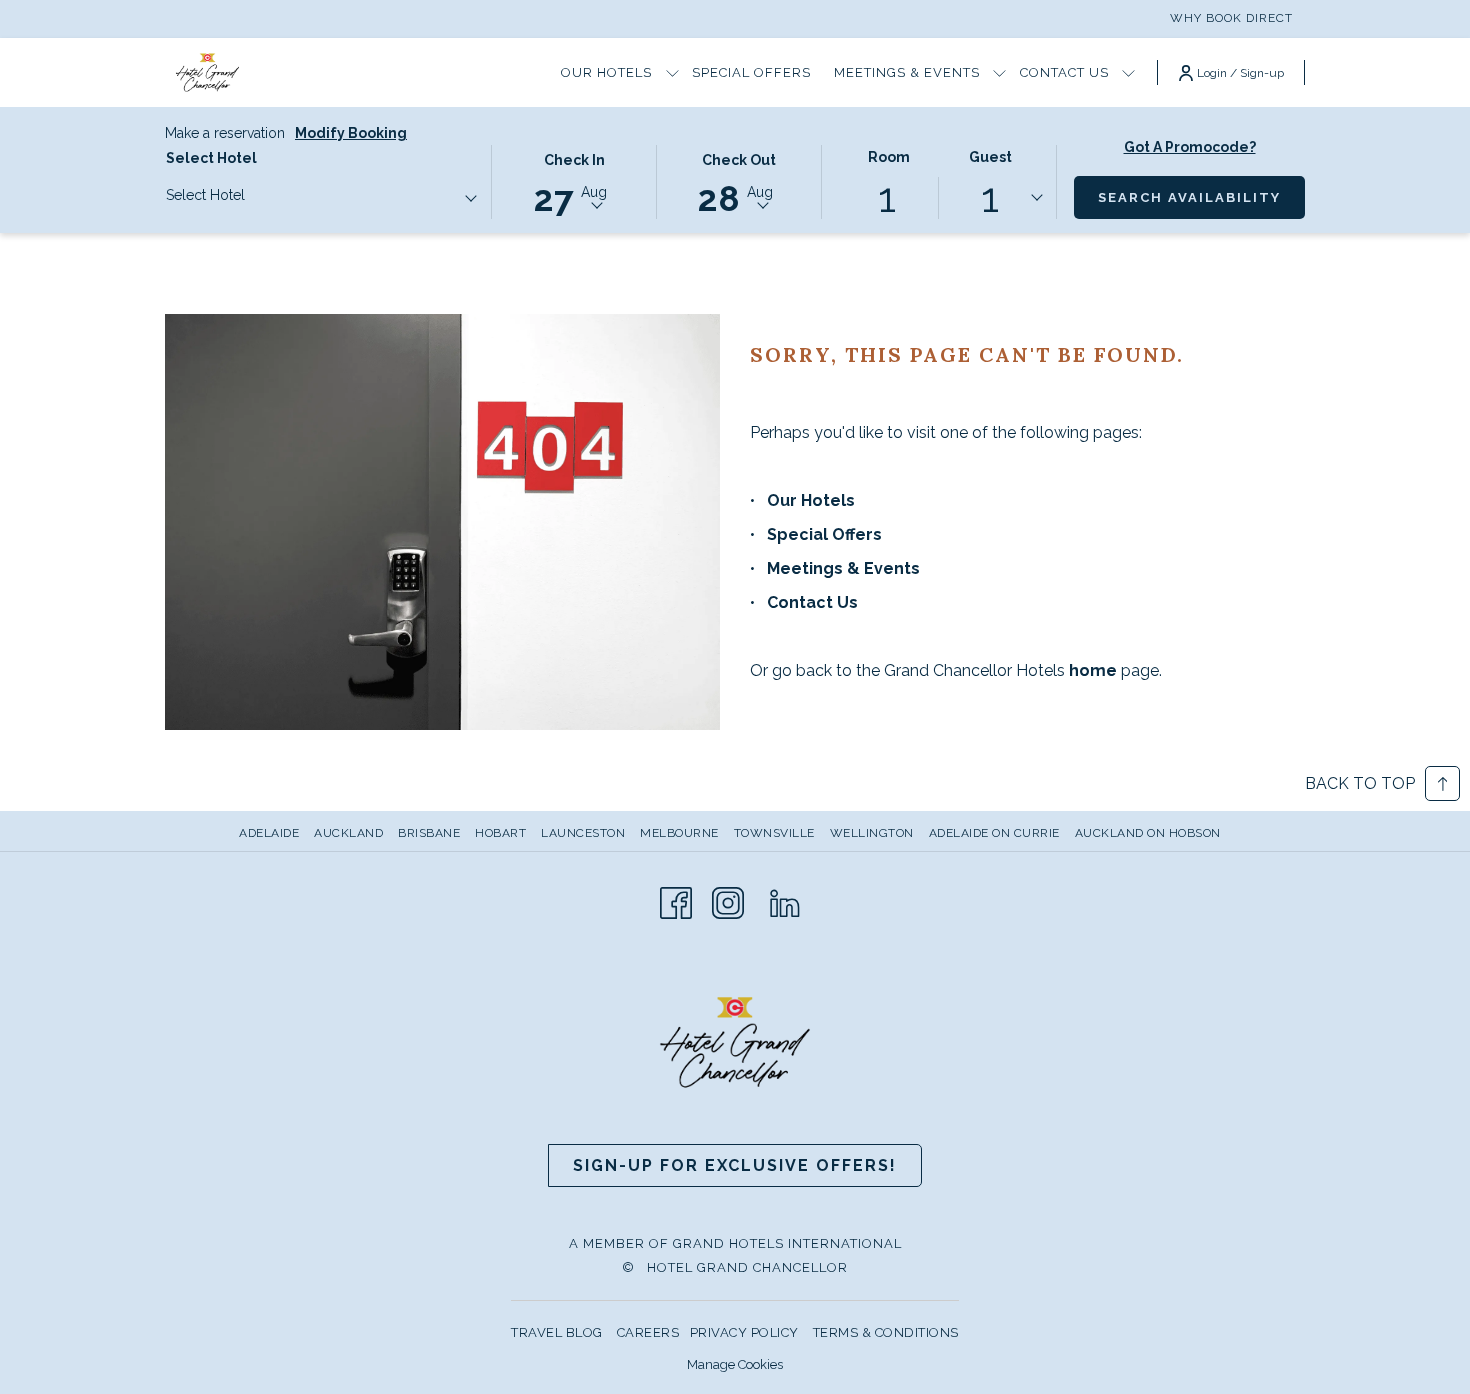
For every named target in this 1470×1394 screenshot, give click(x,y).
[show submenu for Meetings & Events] (999, 72)
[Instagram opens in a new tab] (728, 901)
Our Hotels (811, 500)
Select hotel (211, 158)
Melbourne (679, 833)
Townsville (774, 833)
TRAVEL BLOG (557, 1332)
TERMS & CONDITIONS (886, 1332)
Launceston (583, 833)
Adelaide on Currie (994, 833)
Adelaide (269, 833)
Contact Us (812, 602)
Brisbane (429, 833)
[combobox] (320, 199)
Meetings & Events (843, 568)
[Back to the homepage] (207, 72)
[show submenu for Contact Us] (1128, 72)
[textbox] (246, 195)
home (1095, 670)
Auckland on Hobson (1148, 833)
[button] (574, 180)
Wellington (872, 833)
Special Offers (824, 534)
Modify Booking (351, 133)
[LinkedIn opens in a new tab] (785, 901)
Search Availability (1201, 197)
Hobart (500, 833)
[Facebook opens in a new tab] (676, 901)
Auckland (348, 833)
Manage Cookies (735, 1364)
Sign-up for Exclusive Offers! (735, 1165)
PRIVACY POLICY (744, 1332)
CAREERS (648, 1332)
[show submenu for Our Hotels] (672, 72)
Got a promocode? (1190, 147)
